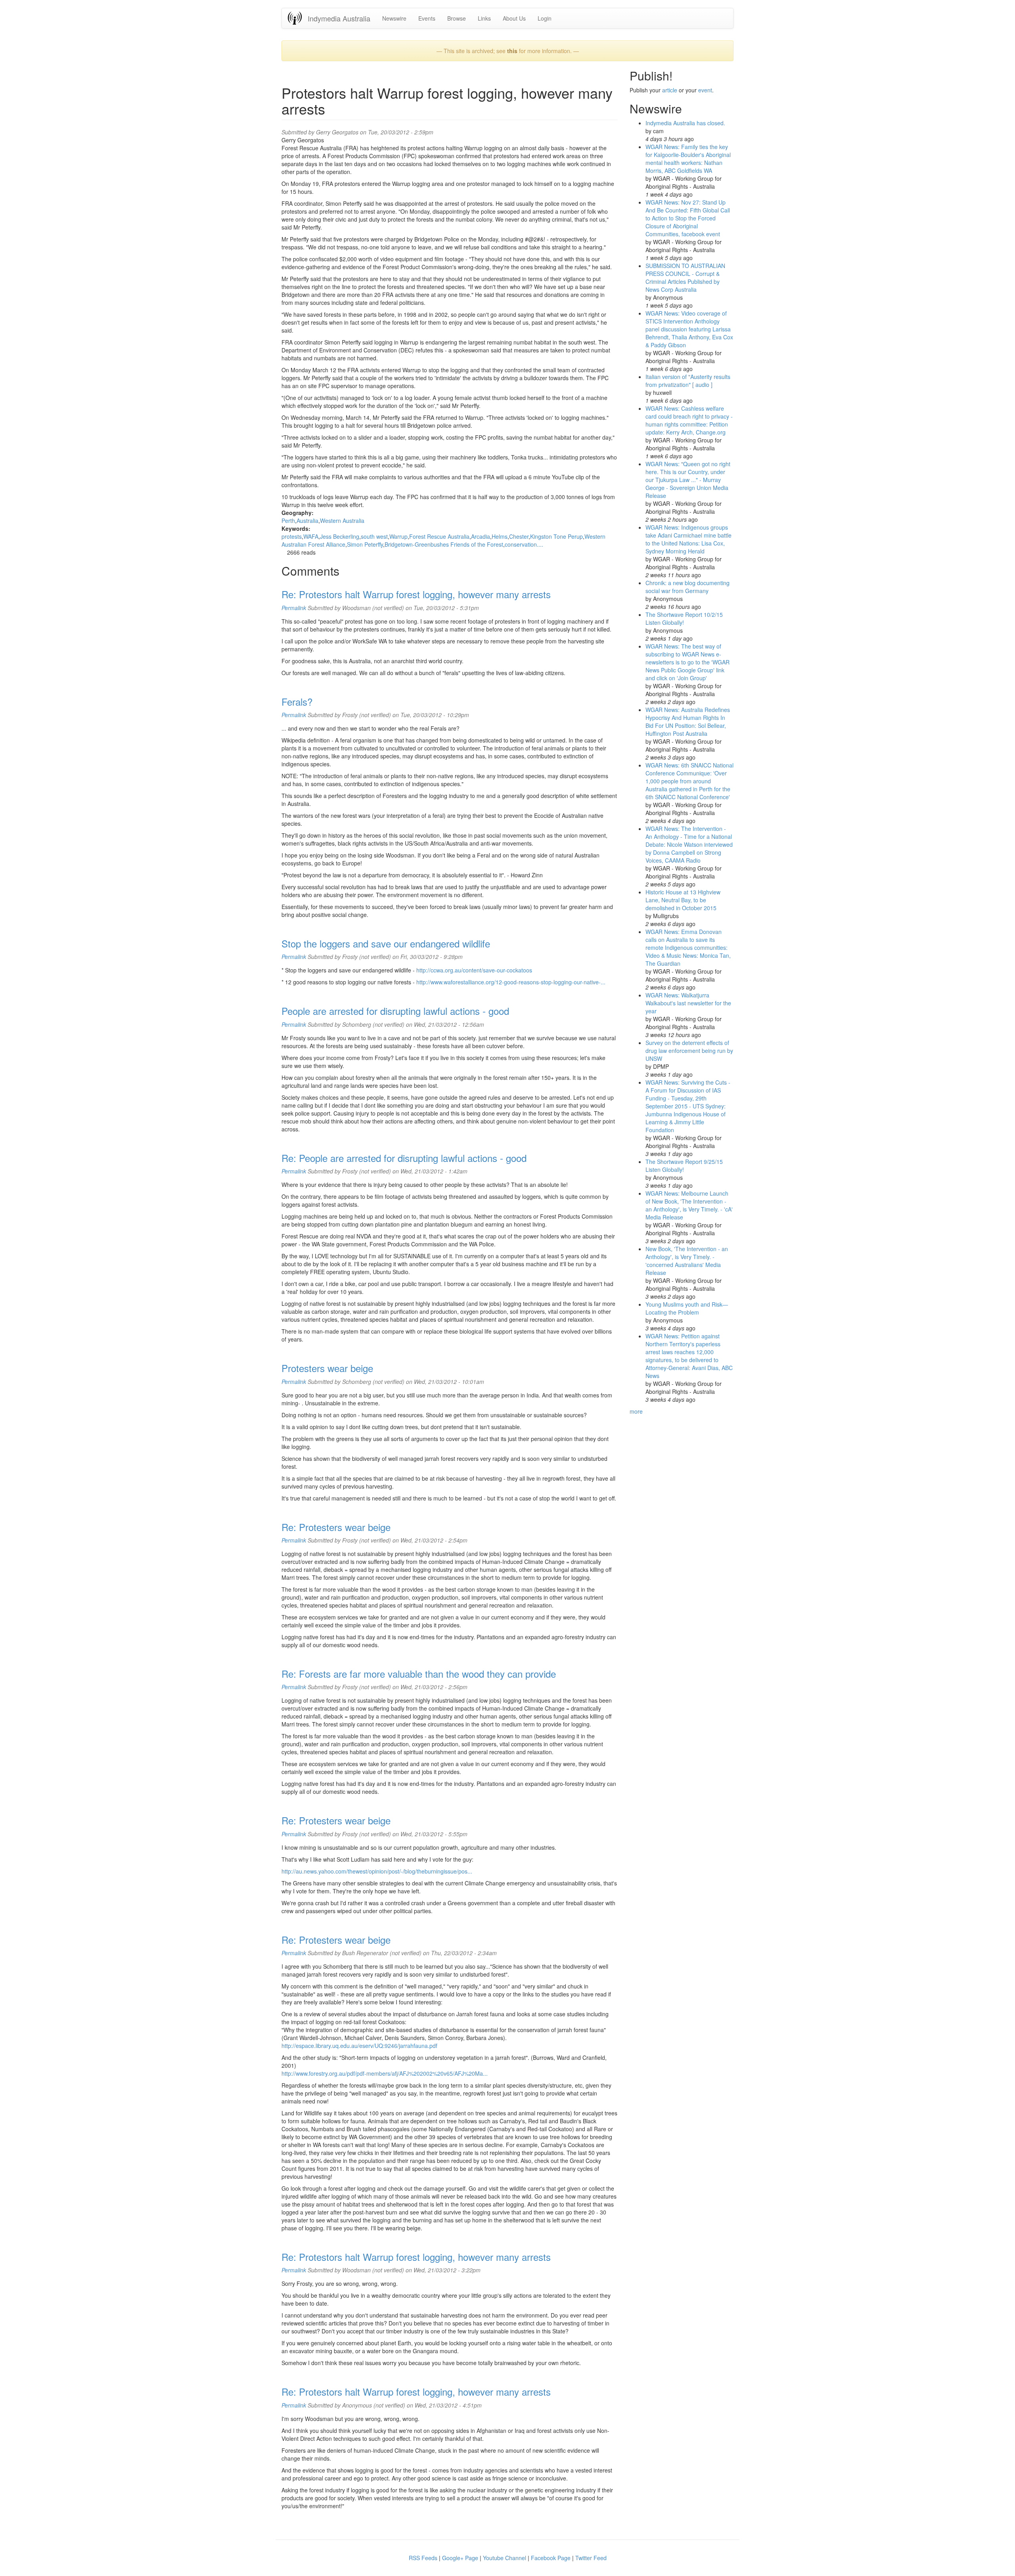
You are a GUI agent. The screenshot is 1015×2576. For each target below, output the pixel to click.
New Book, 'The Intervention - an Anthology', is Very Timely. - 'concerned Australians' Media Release (687, 1261)
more (636, 1411)
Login (545, 18)
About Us (514, 18)
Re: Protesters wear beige (336, 1527)
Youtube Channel (505, 2558)
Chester (519, 536)
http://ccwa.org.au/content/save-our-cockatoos (474, 970)
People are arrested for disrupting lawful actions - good (395, 1011)
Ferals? (297, 701)
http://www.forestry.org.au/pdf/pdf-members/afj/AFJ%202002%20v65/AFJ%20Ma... (385, 2073)
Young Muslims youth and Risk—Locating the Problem (687, 1308)
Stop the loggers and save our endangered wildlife (386, 943)
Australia (307, 521)
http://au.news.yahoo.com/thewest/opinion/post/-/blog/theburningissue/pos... (377, 1871)
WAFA (311, 536)
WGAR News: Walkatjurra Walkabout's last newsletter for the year (688, 1003)
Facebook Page (551, 2558)
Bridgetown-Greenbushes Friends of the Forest (444, 544)
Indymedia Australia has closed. (685, 123)
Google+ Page (460, 2558)
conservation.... (524, 544)
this (512, 51)
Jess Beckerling (340, 536)
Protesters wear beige (327, 1368)
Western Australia (342, 521)
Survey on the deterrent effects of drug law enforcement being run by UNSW (689, 1051)
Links (484, 18)
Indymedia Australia (339, 18)
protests (292, 536)
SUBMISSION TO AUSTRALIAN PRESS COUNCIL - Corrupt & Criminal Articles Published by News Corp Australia (685, 278)
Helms (500, 536)
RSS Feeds (423, 2558)
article (670, 90)
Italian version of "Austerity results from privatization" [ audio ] (688, 381)
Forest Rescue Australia (439, 536)
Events (427, 18)
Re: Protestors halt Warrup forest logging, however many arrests (416, 594)
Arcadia (481, 536)
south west (374, 536)
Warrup (398, 536)
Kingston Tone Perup (556, 536)
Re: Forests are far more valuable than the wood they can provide (419, 1674)
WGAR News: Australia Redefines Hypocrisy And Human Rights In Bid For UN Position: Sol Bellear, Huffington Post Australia (688, 722)
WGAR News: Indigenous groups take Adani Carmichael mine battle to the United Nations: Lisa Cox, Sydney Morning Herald (688, 539)
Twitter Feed (591, 2558)
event (705, 90)
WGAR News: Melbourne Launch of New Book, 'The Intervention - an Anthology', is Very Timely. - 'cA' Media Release (689, 1205)
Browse (457, 18)
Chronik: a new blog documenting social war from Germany (688, 587)
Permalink (294, 608)
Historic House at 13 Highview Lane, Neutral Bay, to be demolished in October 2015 (683, 900)
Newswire (394, 18)
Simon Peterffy (365, 544)
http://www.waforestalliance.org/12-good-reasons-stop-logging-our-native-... (511, 982)
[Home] (298, 18)
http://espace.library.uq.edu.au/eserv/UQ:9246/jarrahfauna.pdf (359, 2046)
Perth (288, 521)
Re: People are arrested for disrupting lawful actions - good (404, 1158)
